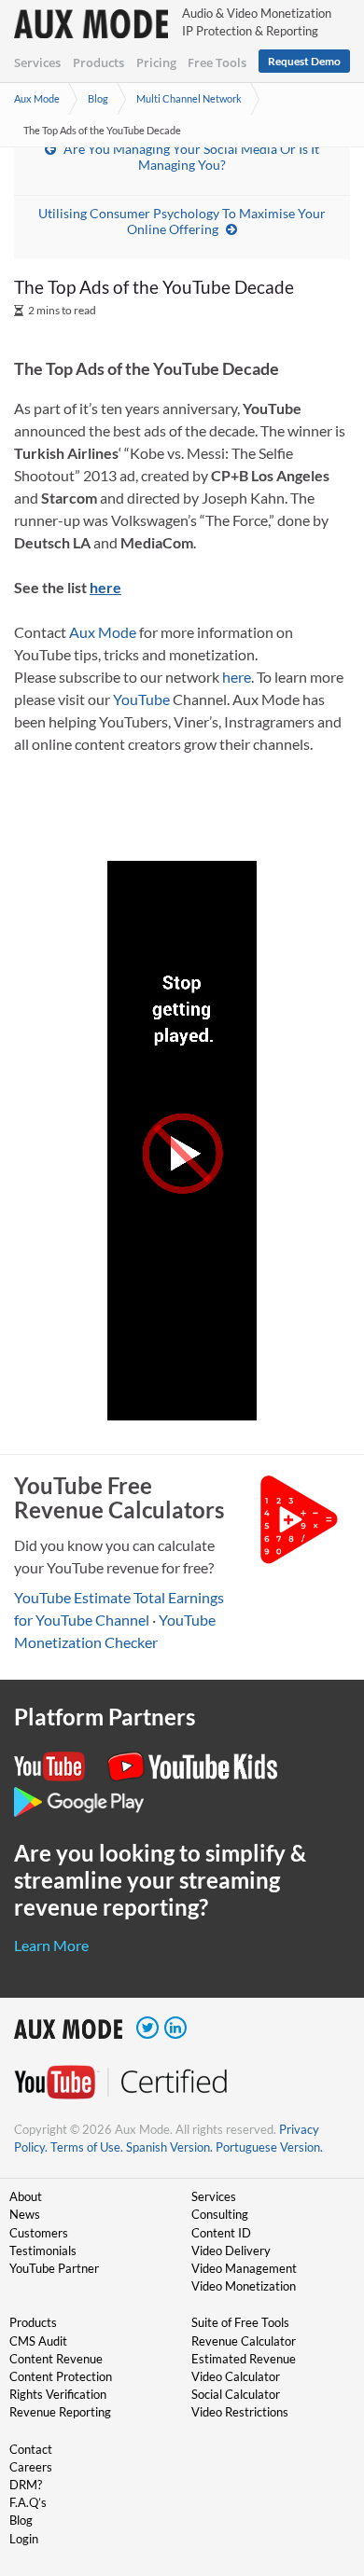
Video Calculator (236, 2376)
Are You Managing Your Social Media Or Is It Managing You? (191, 157)
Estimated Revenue (244, 2359)
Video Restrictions (240, 2412)
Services (37, 62)
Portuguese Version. (269, 2147)
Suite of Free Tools (240, 2322)
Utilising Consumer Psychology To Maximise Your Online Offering (182, 221)
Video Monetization (244, 2286)
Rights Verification (58, 2394)
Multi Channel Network (189, 98)
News (25, 2214)
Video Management (244, 2268)
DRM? (26, 2485)
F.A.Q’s (28, 2502)
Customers (39, 2233)
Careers (31, 2467)
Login (24, 2539)
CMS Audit (38, 2341)
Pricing (156, 62)
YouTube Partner (54, 2268)
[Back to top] (322, 2465)
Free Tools (217, 62)
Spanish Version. (169, 2147)
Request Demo (304, 61)
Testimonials (43, 2251)
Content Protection (61, 2376)
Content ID (221, 2233)
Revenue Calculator (244, 2341)
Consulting (220, 2214)
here (237, 677)
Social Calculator (236, 2394)
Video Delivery (231, 2251)
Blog (98, 98)
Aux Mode (37, 98)
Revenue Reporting (60, 2412)
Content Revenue (56, 2359)
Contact (31, 2449)
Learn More (51, 1945)
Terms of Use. (87, 2147)
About (26, 2196)
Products (98, 62)
